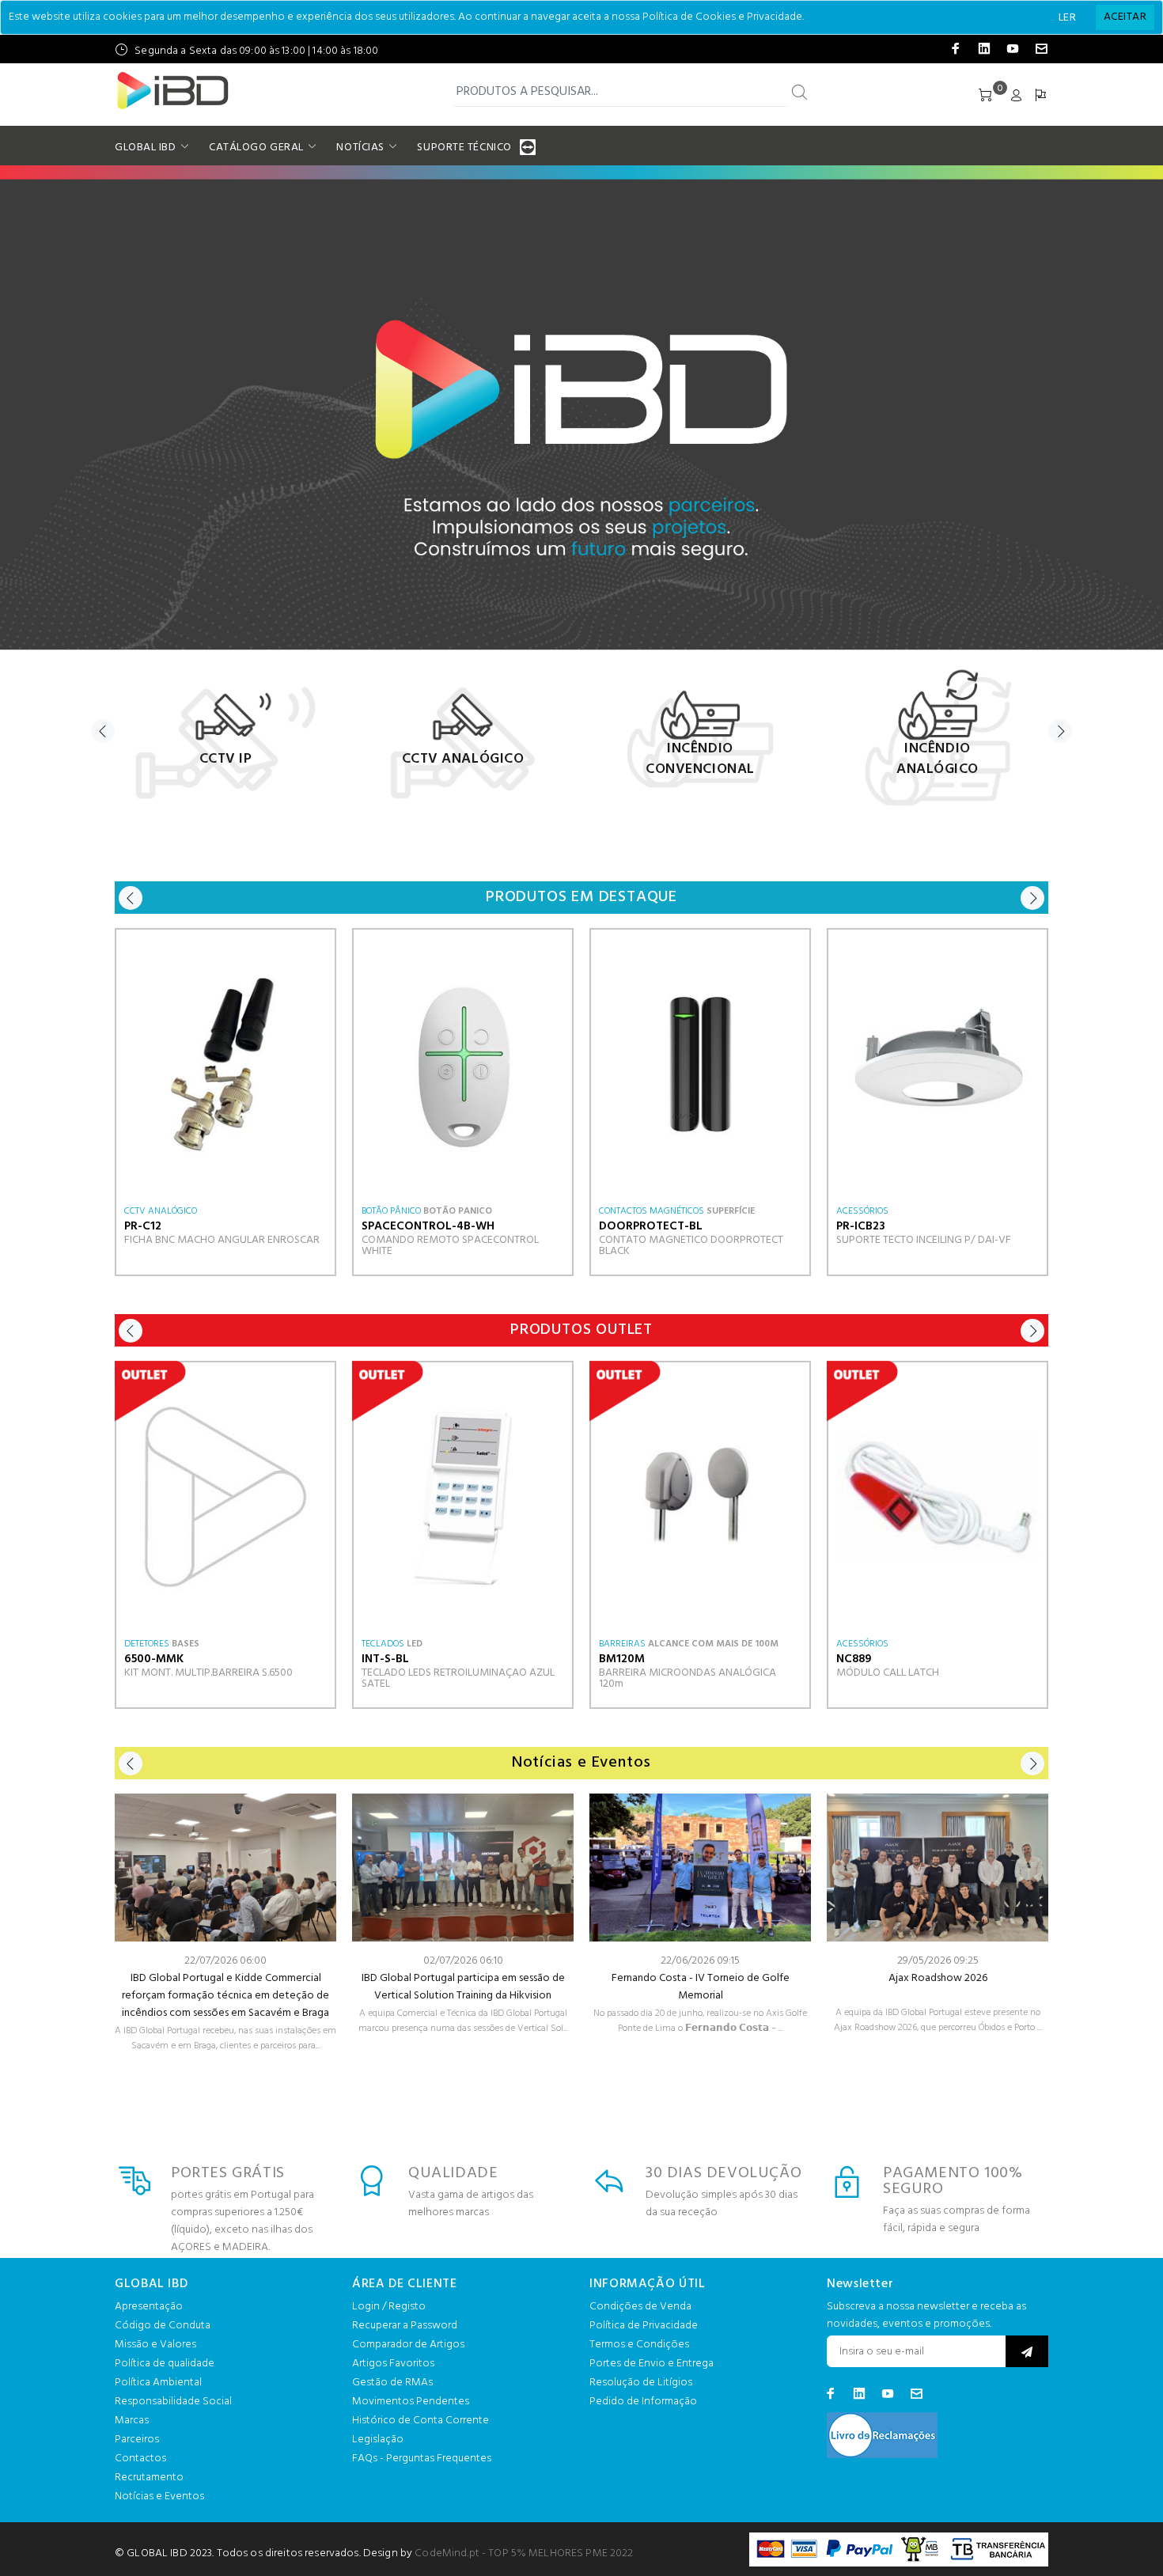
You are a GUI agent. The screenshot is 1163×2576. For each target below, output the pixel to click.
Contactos (140, 2459)
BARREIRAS (622, 1644)
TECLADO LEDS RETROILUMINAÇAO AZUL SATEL (458, 1678)
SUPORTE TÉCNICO (464, 148)
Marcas (132, 2421)
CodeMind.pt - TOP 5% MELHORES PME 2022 (524, 2553)
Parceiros (137, 2440)
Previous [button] (103, 731)
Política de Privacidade (644, 2326)
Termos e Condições (639, 2345)
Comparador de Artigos (408, 2345)
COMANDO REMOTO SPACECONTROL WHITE (450, 1246)
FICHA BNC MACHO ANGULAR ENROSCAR (222, 1240)
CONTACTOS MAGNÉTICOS (652, 1211)
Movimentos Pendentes (411, 2402)
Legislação (378, 2440)
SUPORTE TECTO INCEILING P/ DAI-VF (924, 1240)
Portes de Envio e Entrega (652, 2364)
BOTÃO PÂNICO (391, 1211)
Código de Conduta (163, 2326)
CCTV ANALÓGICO (161, 1211)
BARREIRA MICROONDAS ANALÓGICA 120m (688, 1678)
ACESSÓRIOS (862, 1211)
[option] (225, 735)
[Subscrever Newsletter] (1027, 2351)
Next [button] (1060, 731)
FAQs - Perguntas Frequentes (422, 2459)
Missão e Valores (155, 2345)
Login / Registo (389, 2307)
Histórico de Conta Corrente (420, 2421)
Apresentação (149, 2307)
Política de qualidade (165, 2364)
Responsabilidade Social (173, 2402)
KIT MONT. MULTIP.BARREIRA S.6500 (208, 1673)
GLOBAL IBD (146, 148)
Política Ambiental (158, 2383)
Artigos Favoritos (393, 2364)
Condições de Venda (640, 2307)
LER (1067, 18)
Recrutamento (149, 2478)
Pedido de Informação (643, 2402)
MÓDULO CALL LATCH (888, 1673)
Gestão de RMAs (392, 2383)
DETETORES (147, 1644)
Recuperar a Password (405, 2326)
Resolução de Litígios (641, 2383)
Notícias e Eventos (159, 2496)
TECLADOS (383, 1644)
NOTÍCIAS (360, 148)
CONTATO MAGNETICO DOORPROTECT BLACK (691, 1246)
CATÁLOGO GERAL (256, 148)
